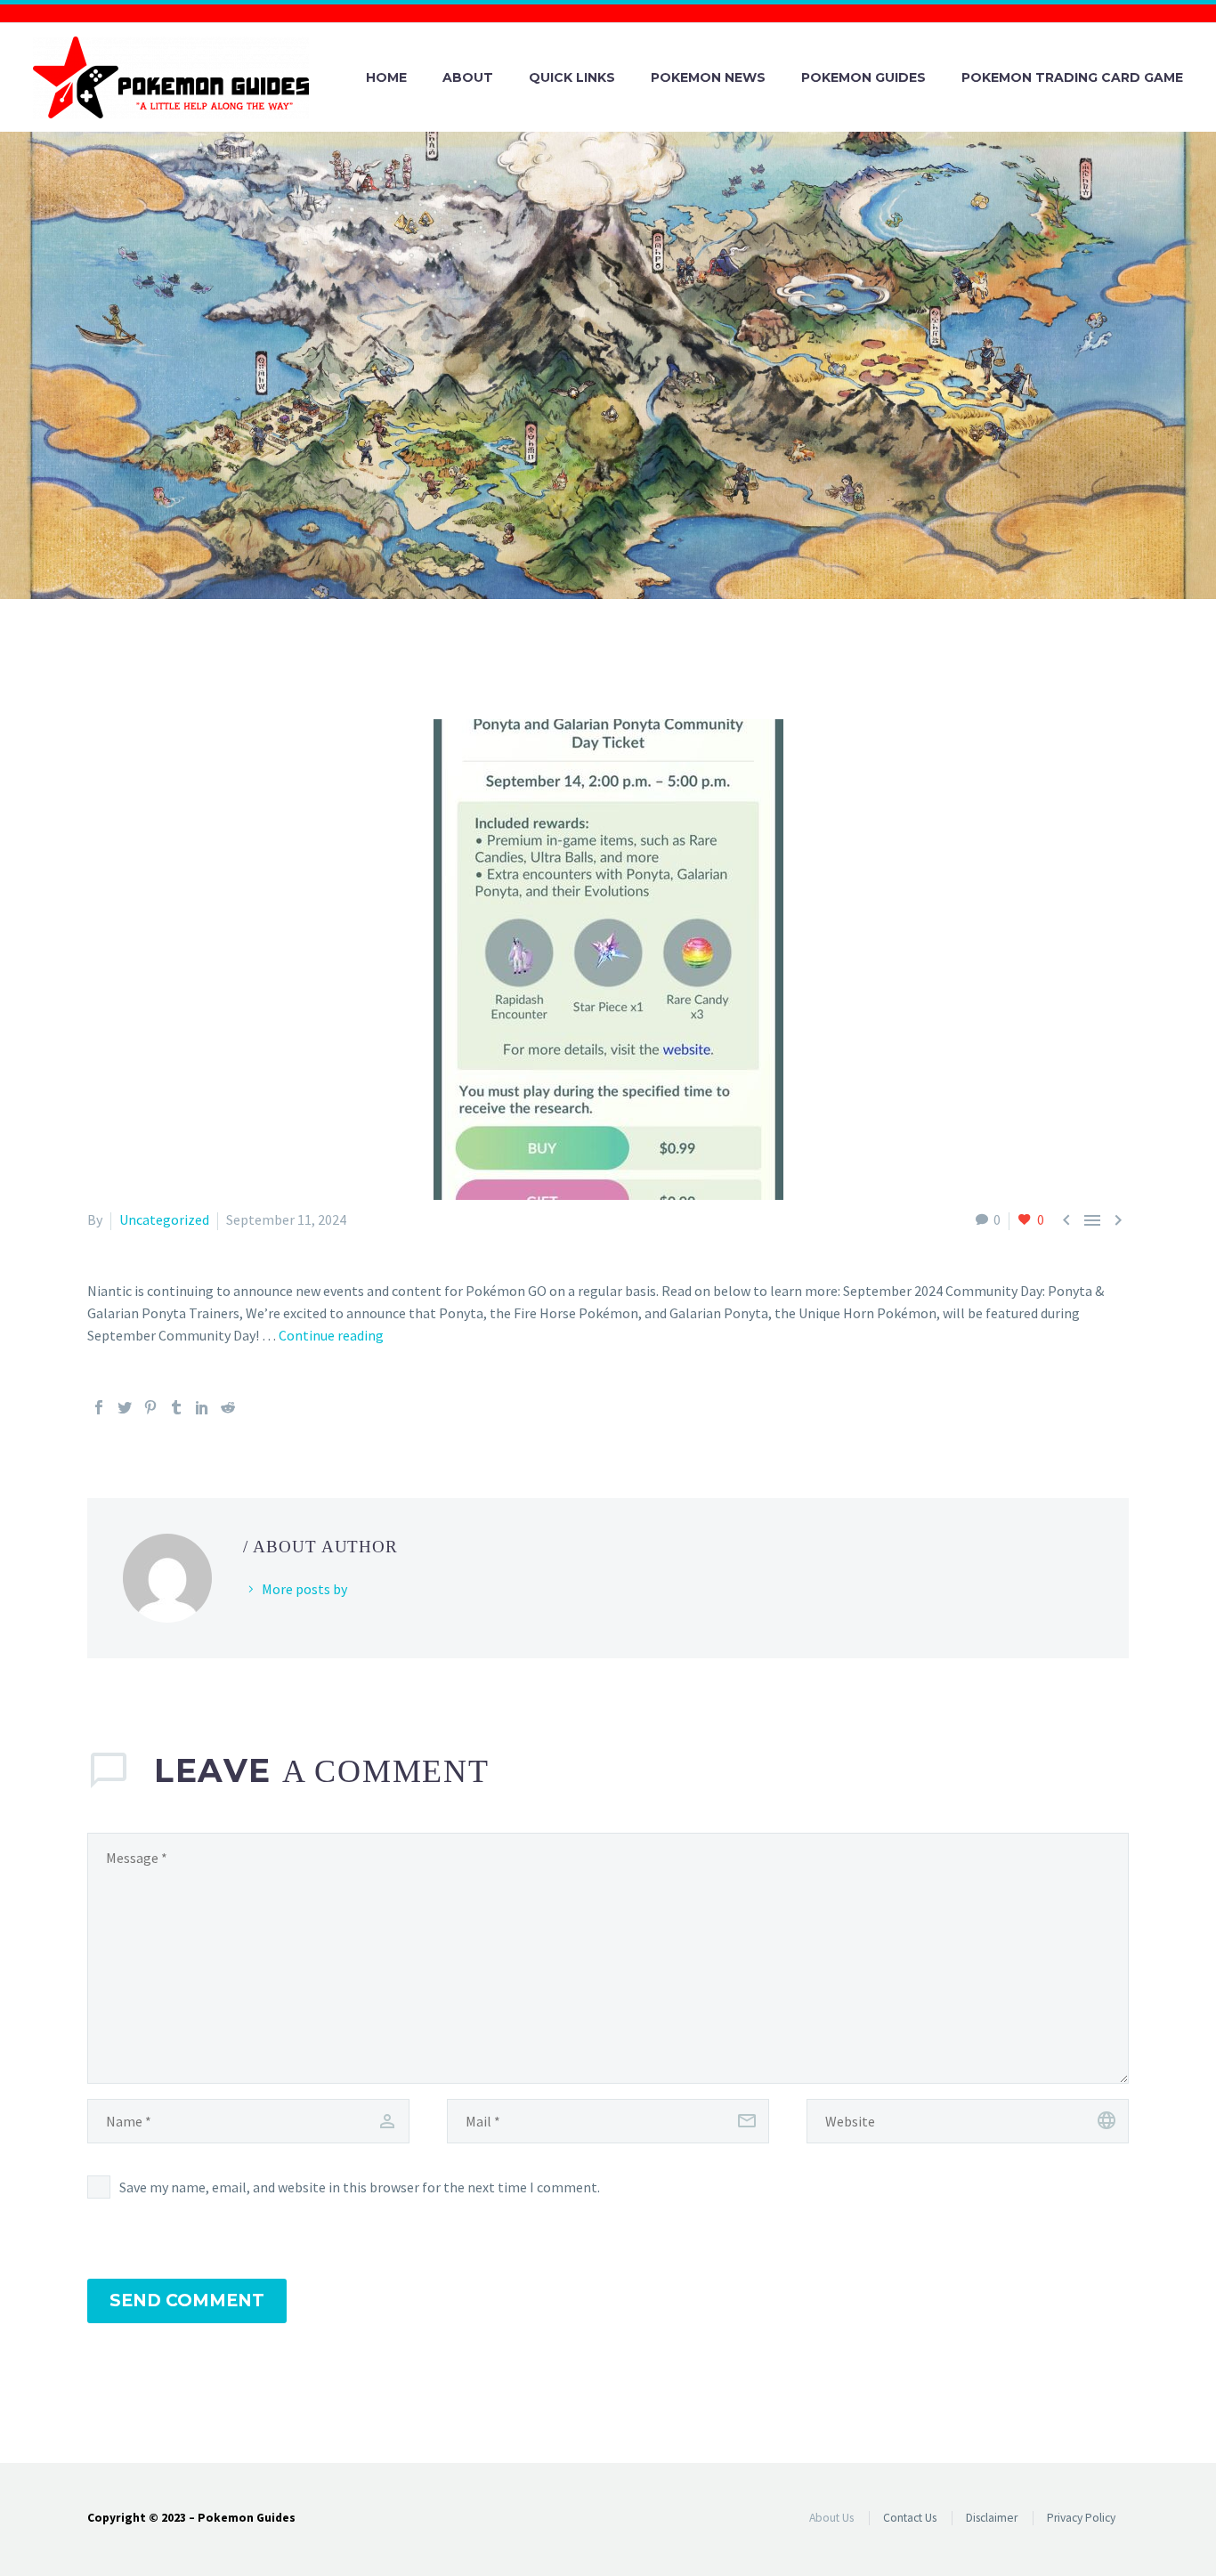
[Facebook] (99, 1407)
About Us (831, 2518)
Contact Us (910, 2518)
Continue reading (331, 1335)
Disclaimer (992, 2518)
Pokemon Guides (863, 77)
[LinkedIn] (202, 1407)
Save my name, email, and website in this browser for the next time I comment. (360, 2187)
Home (386, 77)
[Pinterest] (150, 1407)
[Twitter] (125, 1407)
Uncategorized (164, 1219)
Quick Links (572, 77)
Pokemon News (708, 77)
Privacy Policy (1081, 2518)
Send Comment (187, 2301)
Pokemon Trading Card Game (1072, 77)
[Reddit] (228, 1407)
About (468, 77)
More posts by (304, 1589)
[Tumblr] (176, 1407)
